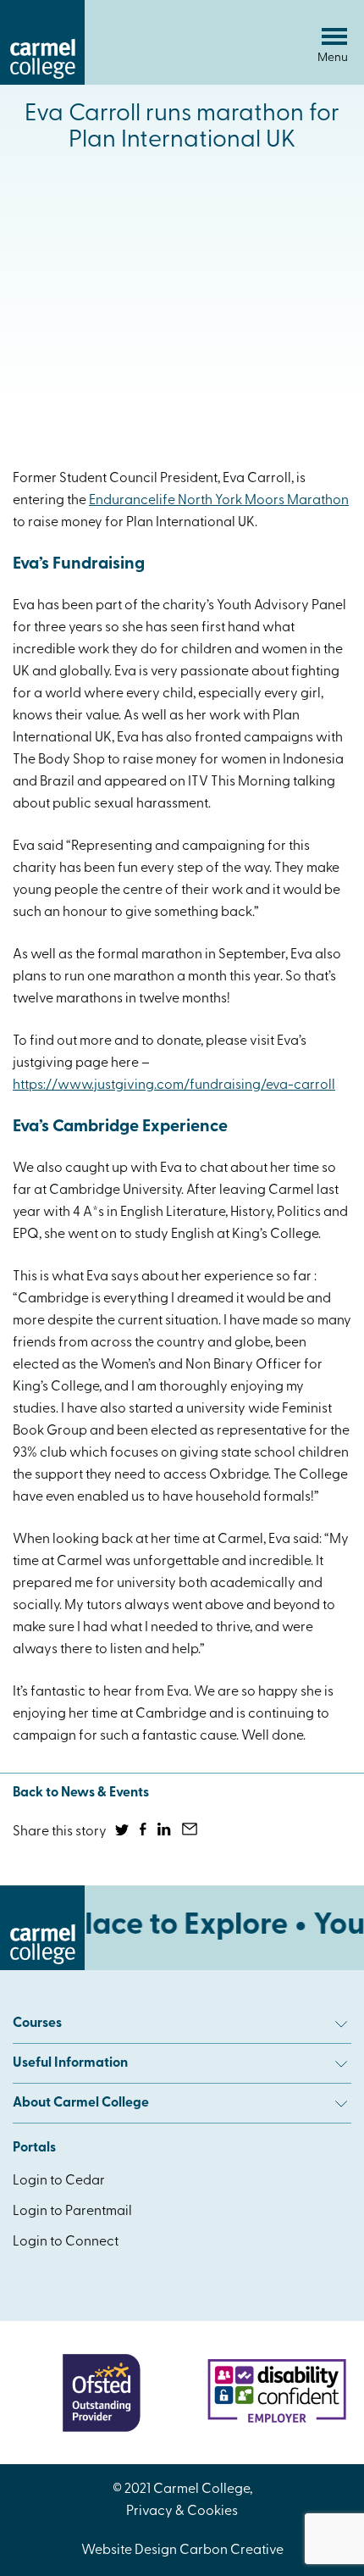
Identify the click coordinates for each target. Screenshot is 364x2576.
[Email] (191, 1832)
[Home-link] (42, 81)
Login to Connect (66, 2242)
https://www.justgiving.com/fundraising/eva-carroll (174, 1085)
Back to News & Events (81, 1793)
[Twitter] (123, 1832)
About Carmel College (81, 2103)
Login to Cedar (59, 2181)
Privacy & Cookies (182, 2512)
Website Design (129, 2551)
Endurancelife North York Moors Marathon (219, 501)
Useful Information (70, 2063)
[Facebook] (144, 1832)
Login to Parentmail (72, 2212)
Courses (37, 2024)
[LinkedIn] (165, 1832)
